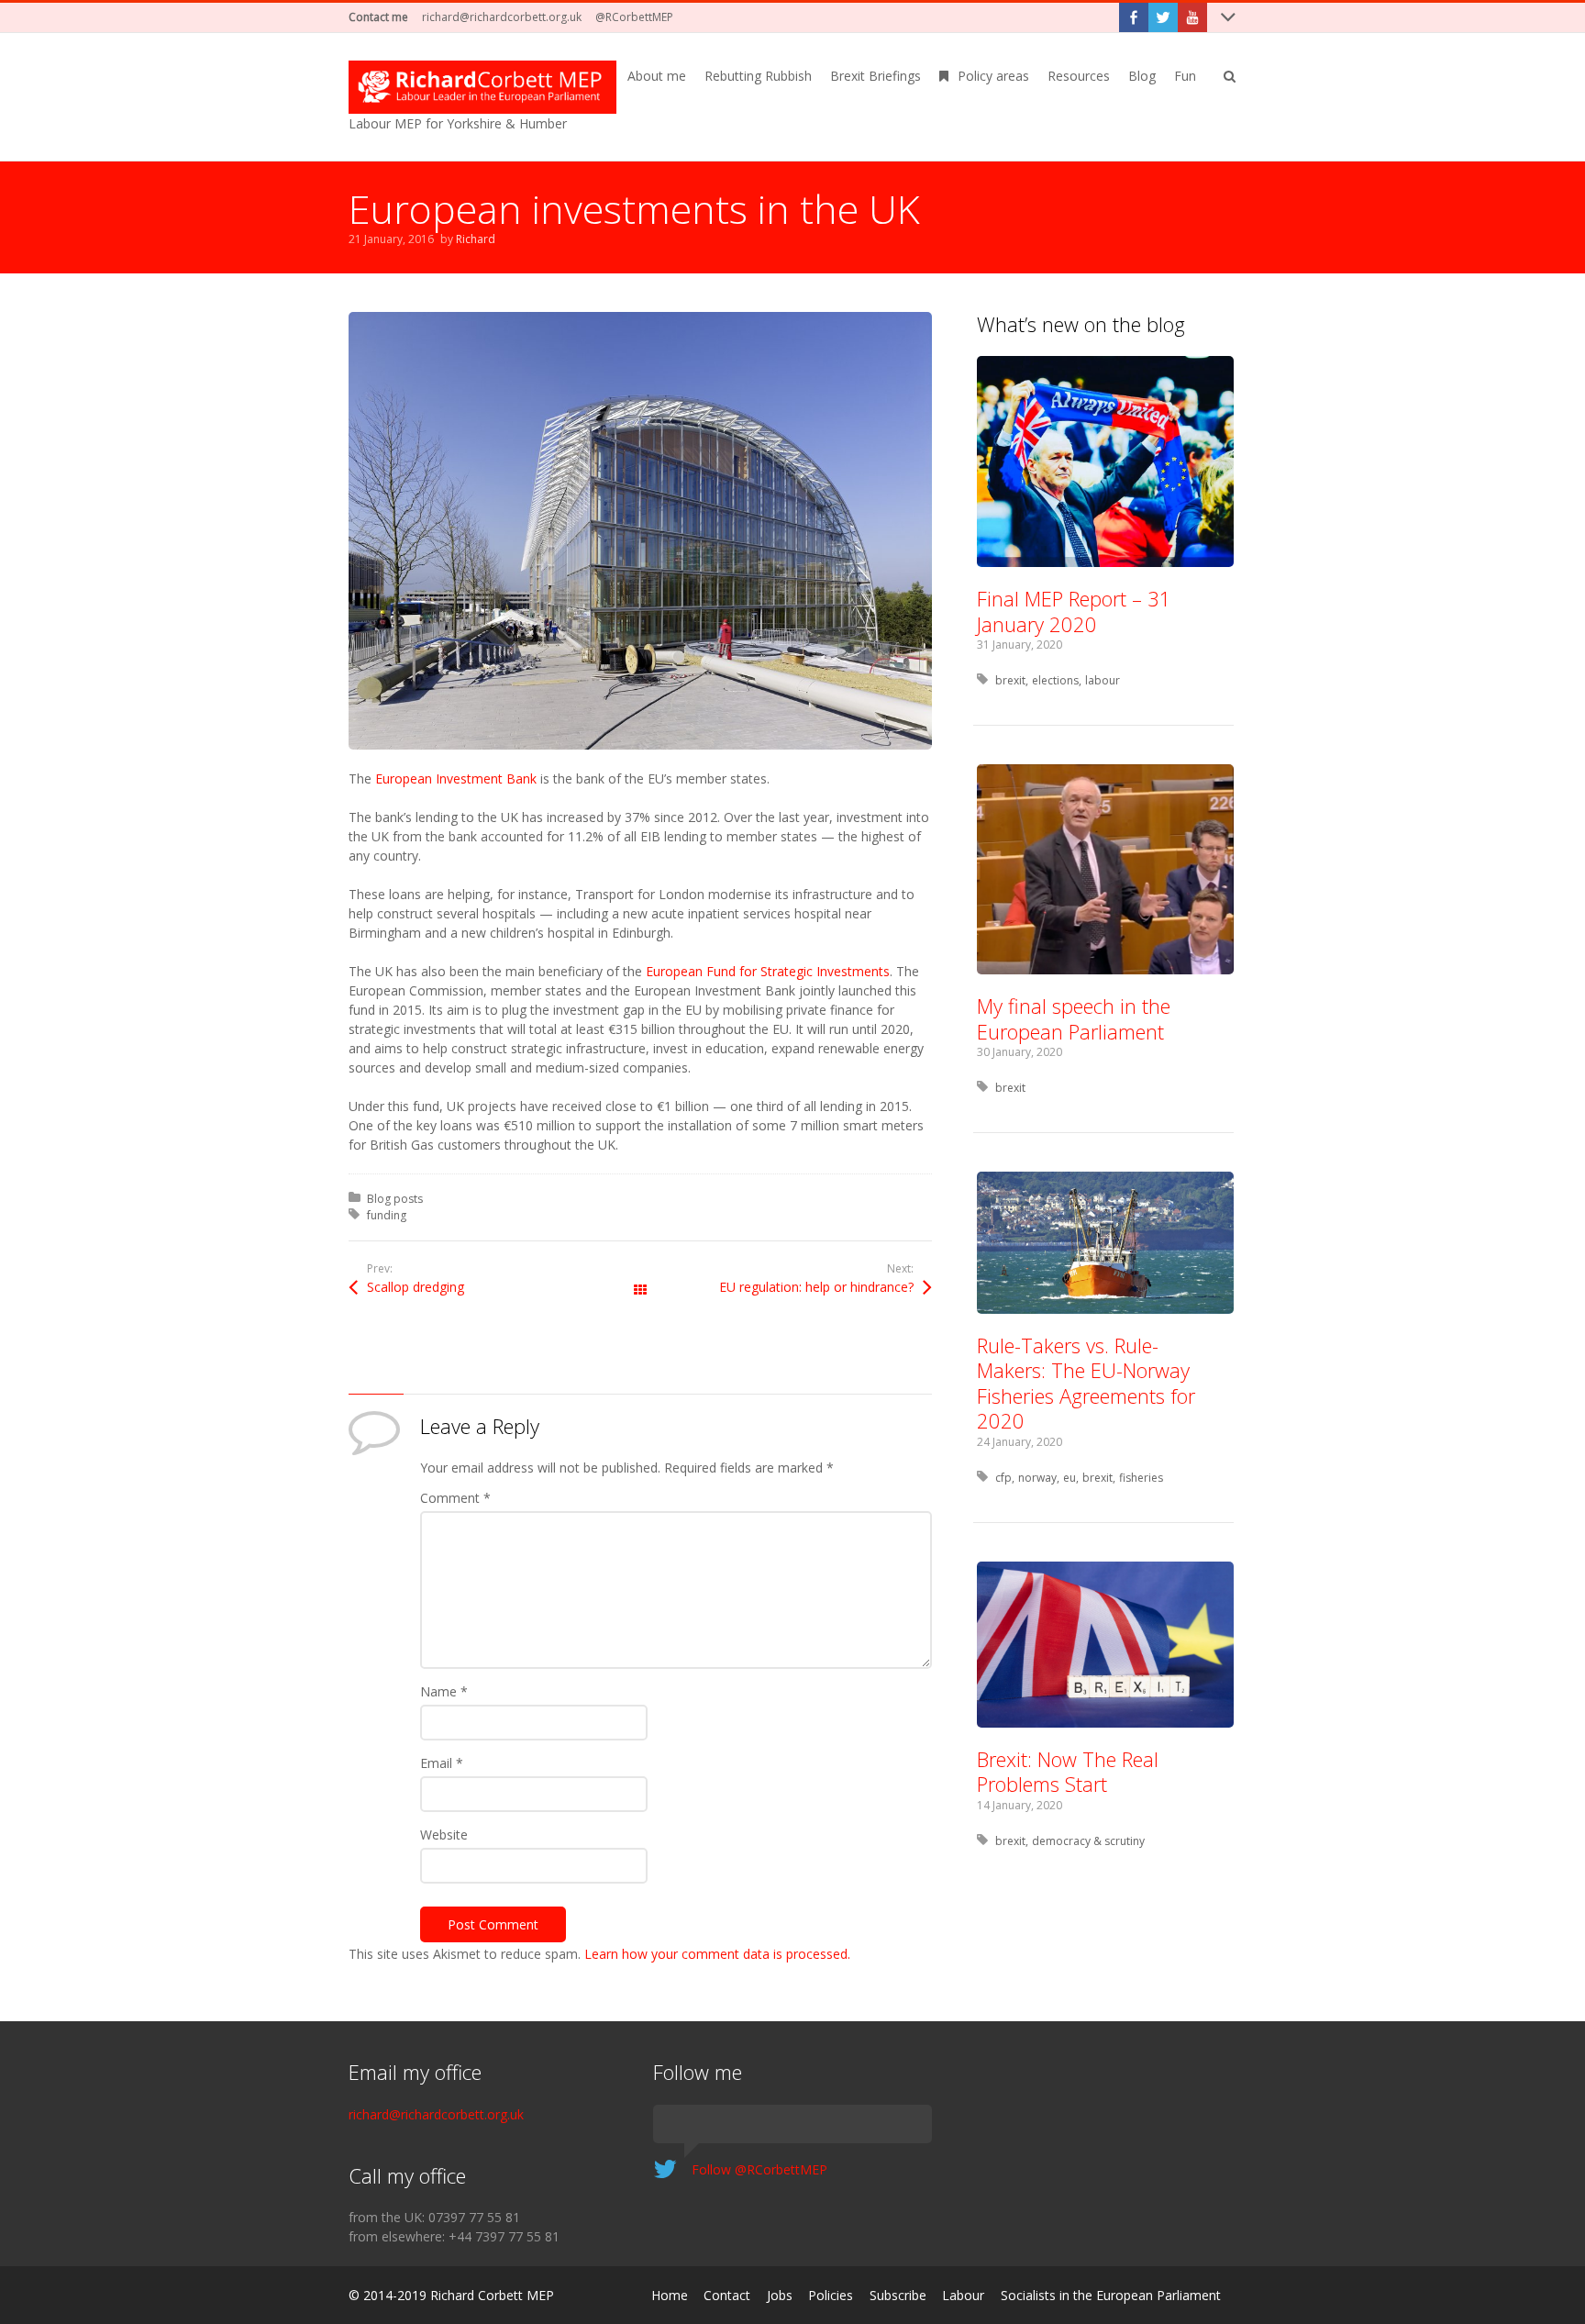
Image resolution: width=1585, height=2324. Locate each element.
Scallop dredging (416, 1287)
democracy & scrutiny (1088, 1841)
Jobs (780, 2295)
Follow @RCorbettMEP (759, 2169)
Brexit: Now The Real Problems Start (1068, 1772)
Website (444, 1835)
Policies (831, 2295)
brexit (1010, 680)
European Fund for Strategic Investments (768, 971)
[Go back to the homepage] (482, 87)
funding (387, 1215)
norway (1037, 1478)
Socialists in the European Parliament (1111, 2295)
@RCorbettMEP (634, 17)
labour (1103, 680)
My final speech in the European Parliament (1074, 1018)
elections (1055, 680)
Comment (455, 1498)
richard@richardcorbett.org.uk (502, 17)
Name (444, 1691)
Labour (963, 2295)
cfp (1003, 1478)
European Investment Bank (456, 778)
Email (442, 1763)
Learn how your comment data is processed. (717, 1954)
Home (670, 2295)
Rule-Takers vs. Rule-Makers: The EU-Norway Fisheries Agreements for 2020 (1086, 1383)
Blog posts (395, 1199)
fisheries (1141, 1478)
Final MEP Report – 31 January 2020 (1074, 611)
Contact (727, 2295)
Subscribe (898, 2295)
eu (1070, 1478)
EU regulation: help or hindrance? (816, 1287)
